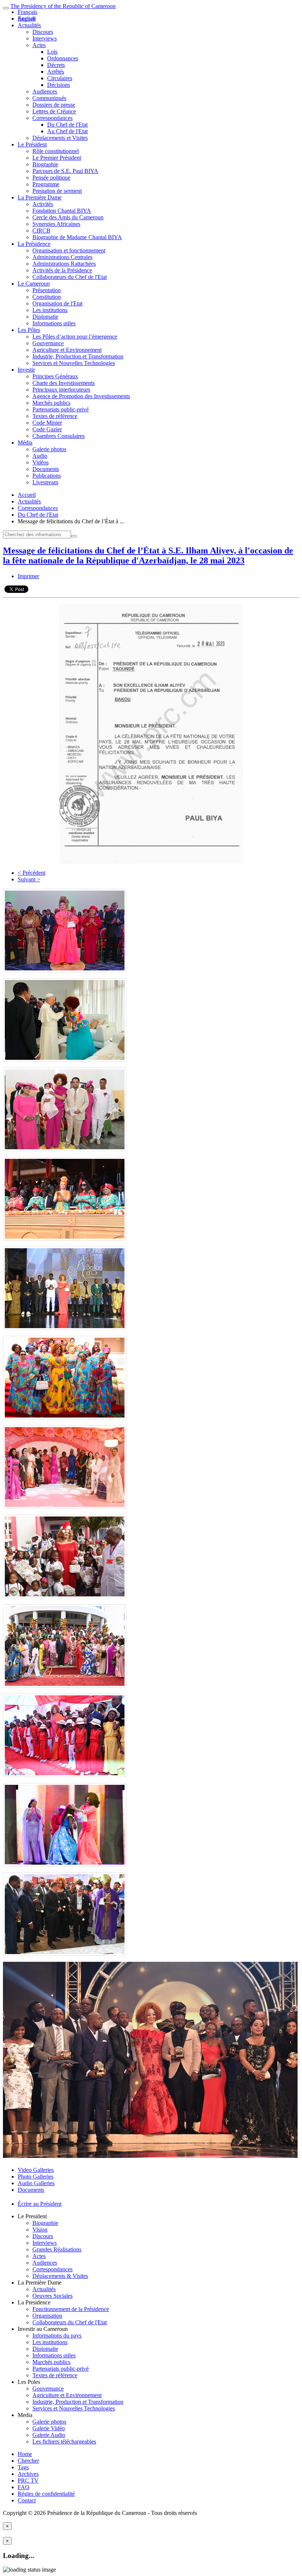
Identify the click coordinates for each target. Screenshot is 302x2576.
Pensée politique (51, 178)
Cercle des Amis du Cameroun (68, 217)
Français (27, 12)
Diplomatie (45, 317)
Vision (40, 2230)
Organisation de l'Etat (57, 303)
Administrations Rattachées (64, 264)
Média (25, 443)
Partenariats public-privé (61, 409)
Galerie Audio (49, 2435)
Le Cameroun (34, 284)
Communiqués (49, 98)
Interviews (45, 38)
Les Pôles (29, 330)
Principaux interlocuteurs (61, 390)
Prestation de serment (57, 191)
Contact (27, 2500)
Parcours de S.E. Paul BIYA (65, 171)
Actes (39, 45)
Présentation (47, 290)
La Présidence (34, 244)
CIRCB (41, 231)
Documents (46, 469)
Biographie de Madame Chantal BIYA (77, 237)
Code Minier (47, 423)
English (27, 19)
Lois (52, 52)
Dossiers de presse (54, 105)
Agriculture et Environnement (67, 350)
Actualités (29, 25)
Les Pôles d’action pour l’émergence (75, 337)
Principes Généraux (55, 376)
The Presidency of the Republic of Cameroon (63, 6)
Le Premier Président (57, 158)
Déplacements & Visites (60, 2276)
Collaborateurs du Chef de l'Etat (70, 277)
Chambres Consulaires (59, 436)
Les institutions (50, 310)
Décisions (59, 85)
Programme (46, 184)
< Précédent (31, 873)
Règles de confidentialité (46, 2494)
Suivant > (29, 879)
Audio (40, 456)
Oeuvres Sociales (52, 2296)
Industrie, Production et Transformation (78, 356)
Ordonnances (63, 58)
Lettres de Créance (54, 111)
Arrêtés (56, 72)
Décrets (56, 65)
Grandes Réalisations (57, 2249)
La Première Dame (40, 197)
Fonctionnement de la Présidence (71, 2309)
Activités (43, 204)
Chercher (28, 2461)
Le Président (32, 144)
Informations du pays (57, 2336)
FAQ (24, 2487)
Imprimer (28, 576)
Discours (43, 32)
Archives (28, 2474)
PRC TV (28, 2481)
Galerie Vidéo (49, 2428)
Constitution (47, 297)
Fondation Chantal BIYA (62, 211)
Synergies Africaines (56, 224)
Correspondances (52, 118)
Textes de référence (55, 416)
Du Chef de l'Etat (67, 125)
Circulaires (60, 78)
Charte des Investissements (64, 383)
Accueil (27, 495)
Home (25, 2454)
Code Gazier (47, 429)
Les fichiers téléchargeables (64, 2441)
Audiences (45, 91)
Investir (26, 370)
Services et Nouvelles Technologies (74, 363)
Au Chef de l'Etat (67, 131)
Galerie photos (49, 449)
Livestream (45, 482)
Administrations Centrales (62, 257)
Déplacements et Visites (60, 138)
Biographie (45, 164)
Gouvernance (48, 343)
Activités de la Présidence (62, 270)
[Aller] (74, 536)
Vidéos (41, 462)
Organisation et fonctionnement (69, 250)
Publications (47, 476)
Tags (23, 2467)
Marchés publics (51, 403)
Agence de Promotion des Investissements (81, 396)
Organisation (47, 2316)
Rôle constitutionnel (56, 151)
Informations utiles (54, 323)
